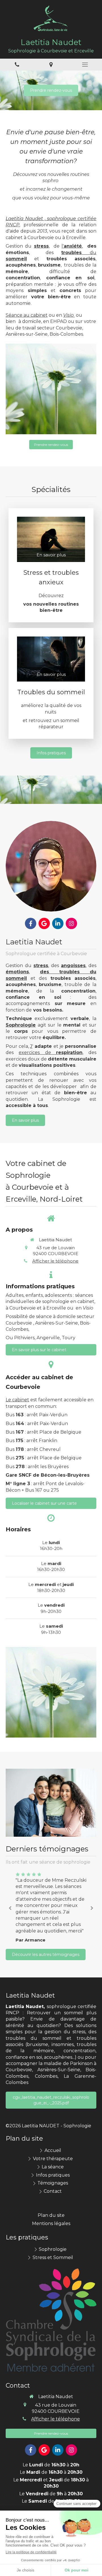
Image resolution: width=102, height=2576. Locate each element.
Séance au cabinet (27, 315)
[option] (51, 1907)
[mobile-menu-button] (85, 65)
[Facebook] (31, 923)
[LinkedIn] (58, 923)
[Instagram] (71, 923)
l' (72, 246)
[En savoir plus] (51, 866)
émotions (17, 972)
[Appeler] (17, 65)
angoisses (73, 966)
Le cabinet (17, 1400)
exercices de (51, 1052)
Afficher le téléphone (55, 1261)
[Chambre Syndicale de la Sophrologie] (51, 2320)
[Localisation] (51, 65)
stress (41, 246)
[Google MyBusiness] (44, 923)
